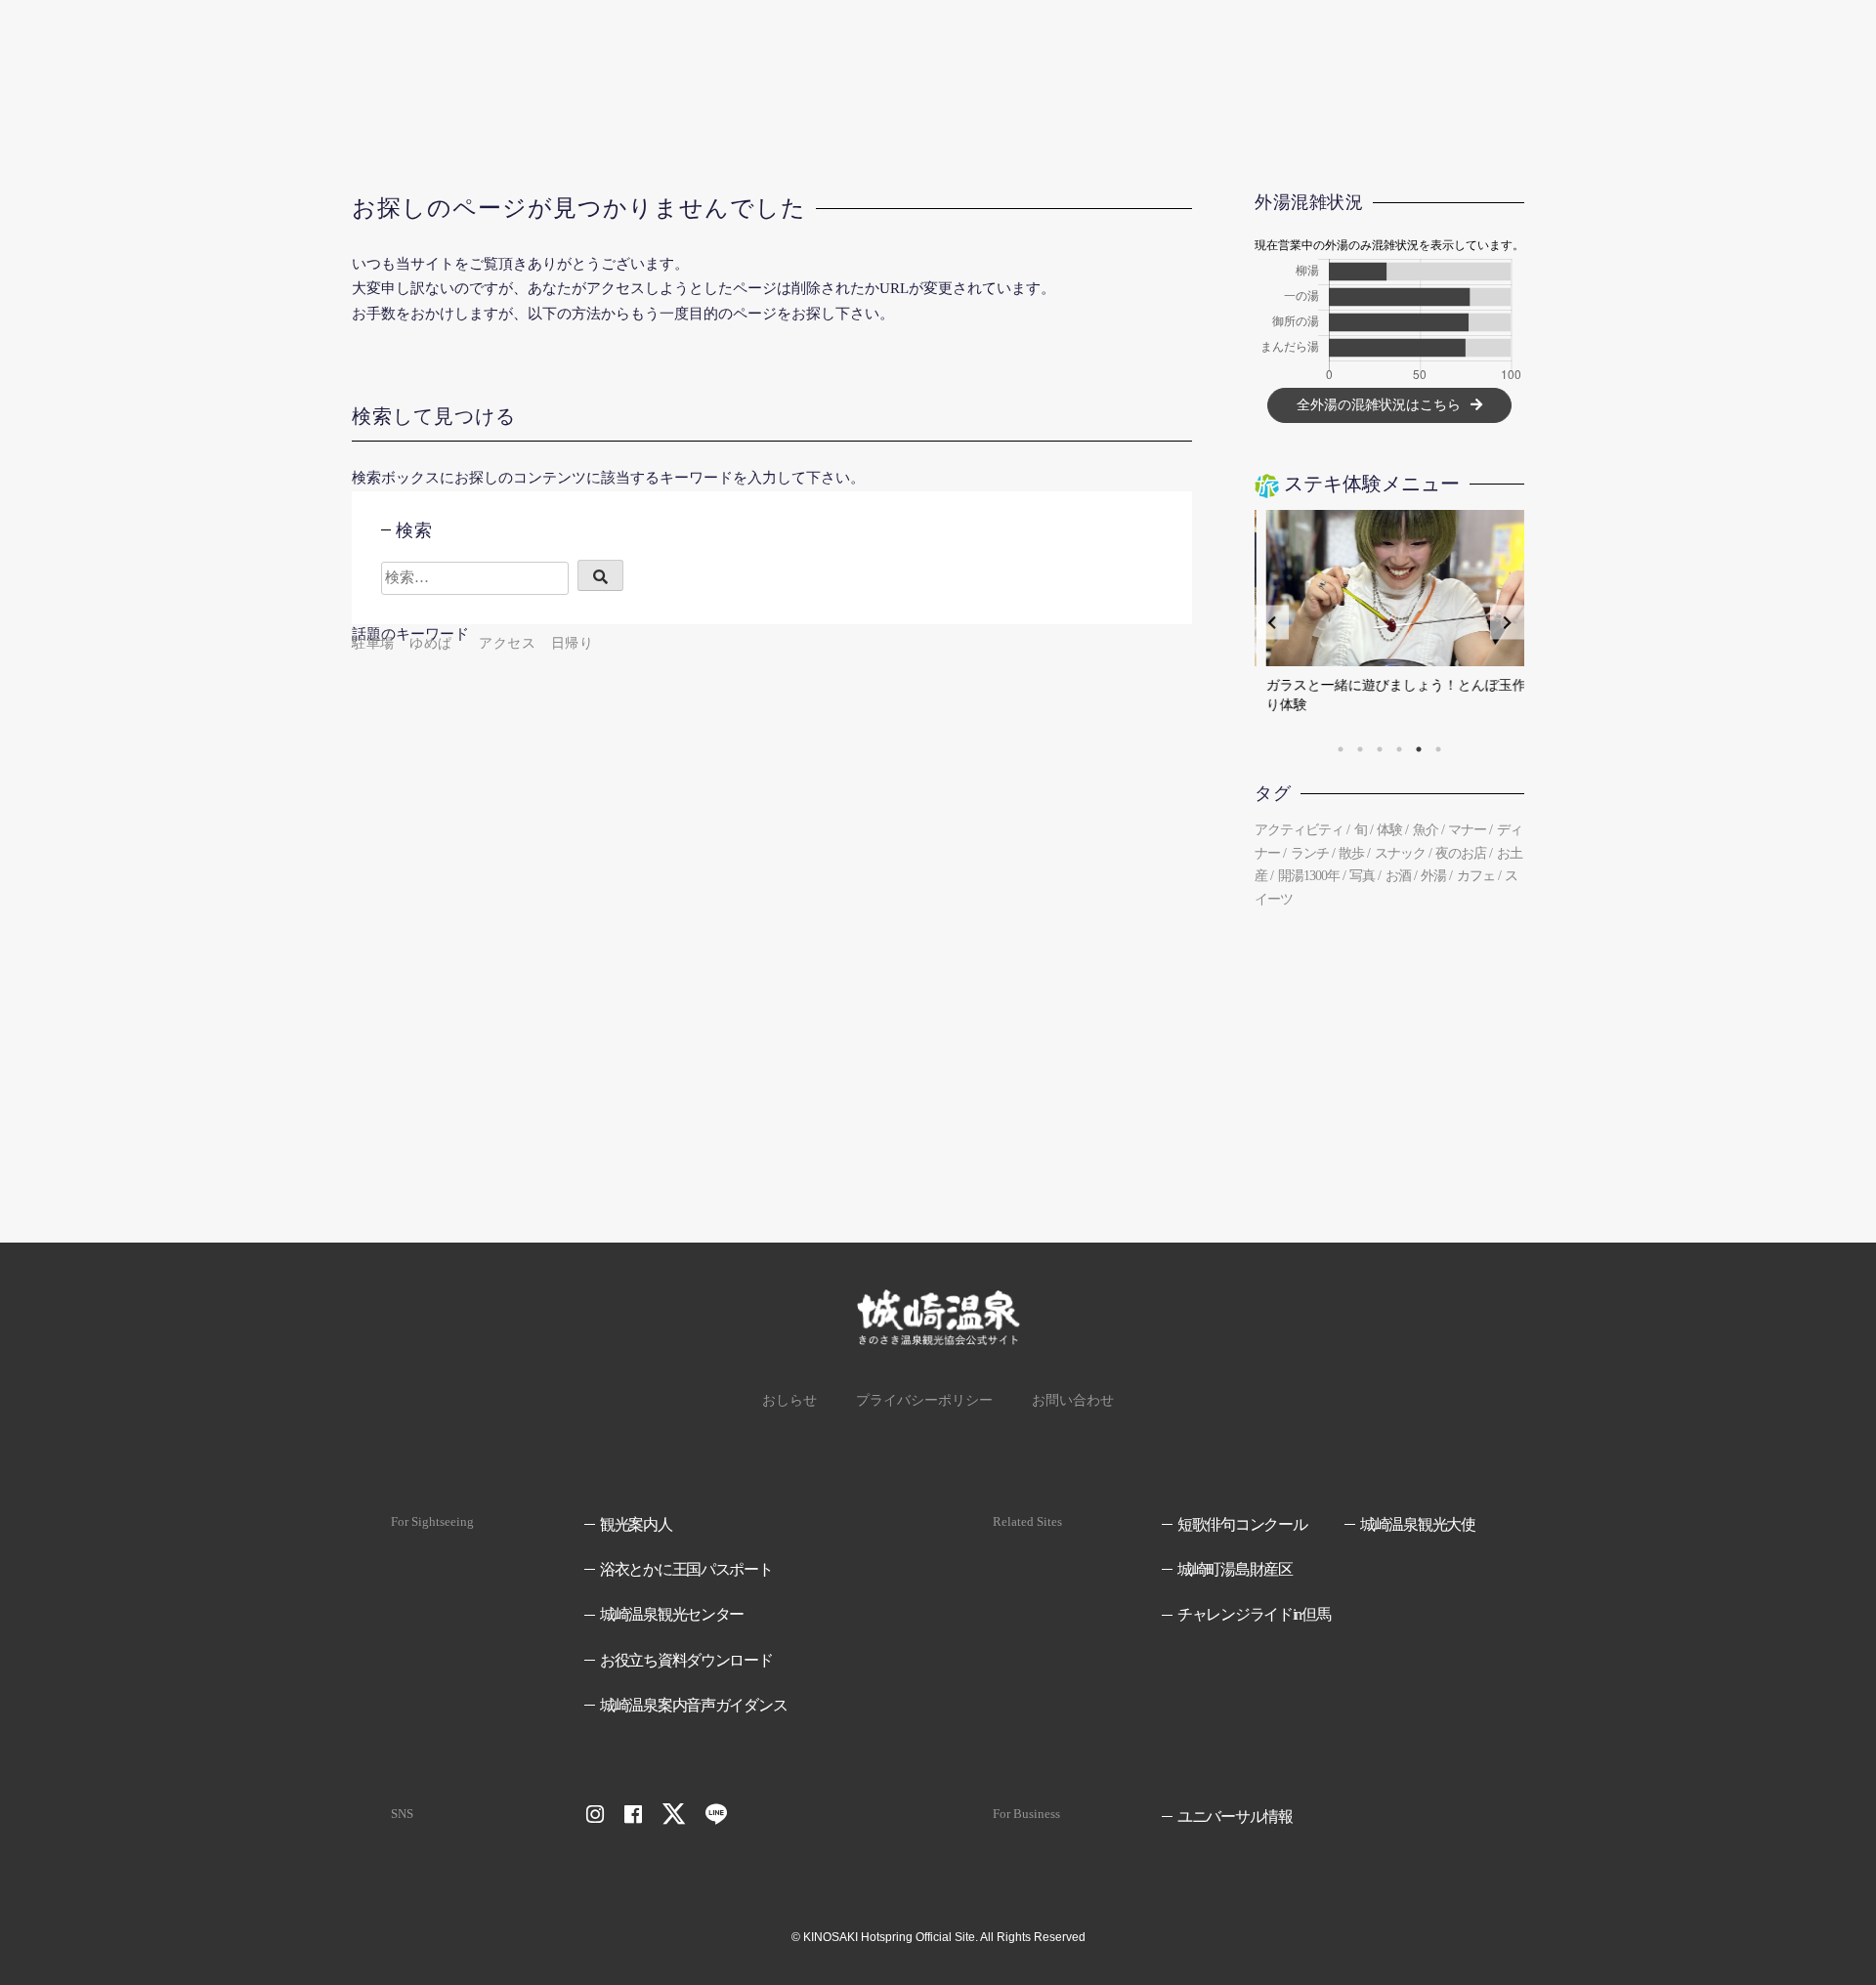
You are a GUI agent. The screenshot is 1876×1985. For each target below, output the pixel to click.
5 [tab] (1419, 749)
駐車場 (373, 643)
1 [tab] (1341, 749)
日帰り (573, 643)
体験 (1389, 830)
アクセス (507, 643)
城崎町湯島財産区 (1235, 1569)
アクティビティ (1299, 830)
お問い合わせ (1073, 1400)
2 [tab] (1360, 749)
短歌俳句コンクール (1242, 1524)
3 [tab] (1380, 749)
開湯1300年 (1309, 876)
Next (1507, 623)
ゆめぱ (431, 643)
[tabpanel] (1389, 622)
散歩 (1351, 853)
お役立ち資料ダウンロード (686, 1660)
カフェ (1476, 876)
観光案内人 (636, 1524)
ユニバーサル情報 (1235, 1816)
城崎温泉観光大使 (1418, 1524)
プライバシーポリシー (924, 1400)
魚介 (1426, 830)
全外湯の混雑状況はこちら (1379, 405)
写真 (1362, 876)
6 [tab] (1438, 749)
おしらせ (789, 1400)
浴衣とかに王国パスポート (686, 1569)
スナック (1400, 853)
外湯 (1433, 876)
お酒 (1398, 876)
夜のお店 (1461, 853)
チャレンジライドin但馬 (1254, 1614)
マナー (1467, 830)
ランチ (1310, 853)
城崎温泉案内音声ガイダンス (693, 1705)
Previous (1272, 623)
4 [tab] (1399, 749)
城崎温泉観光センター (672, 1614)
